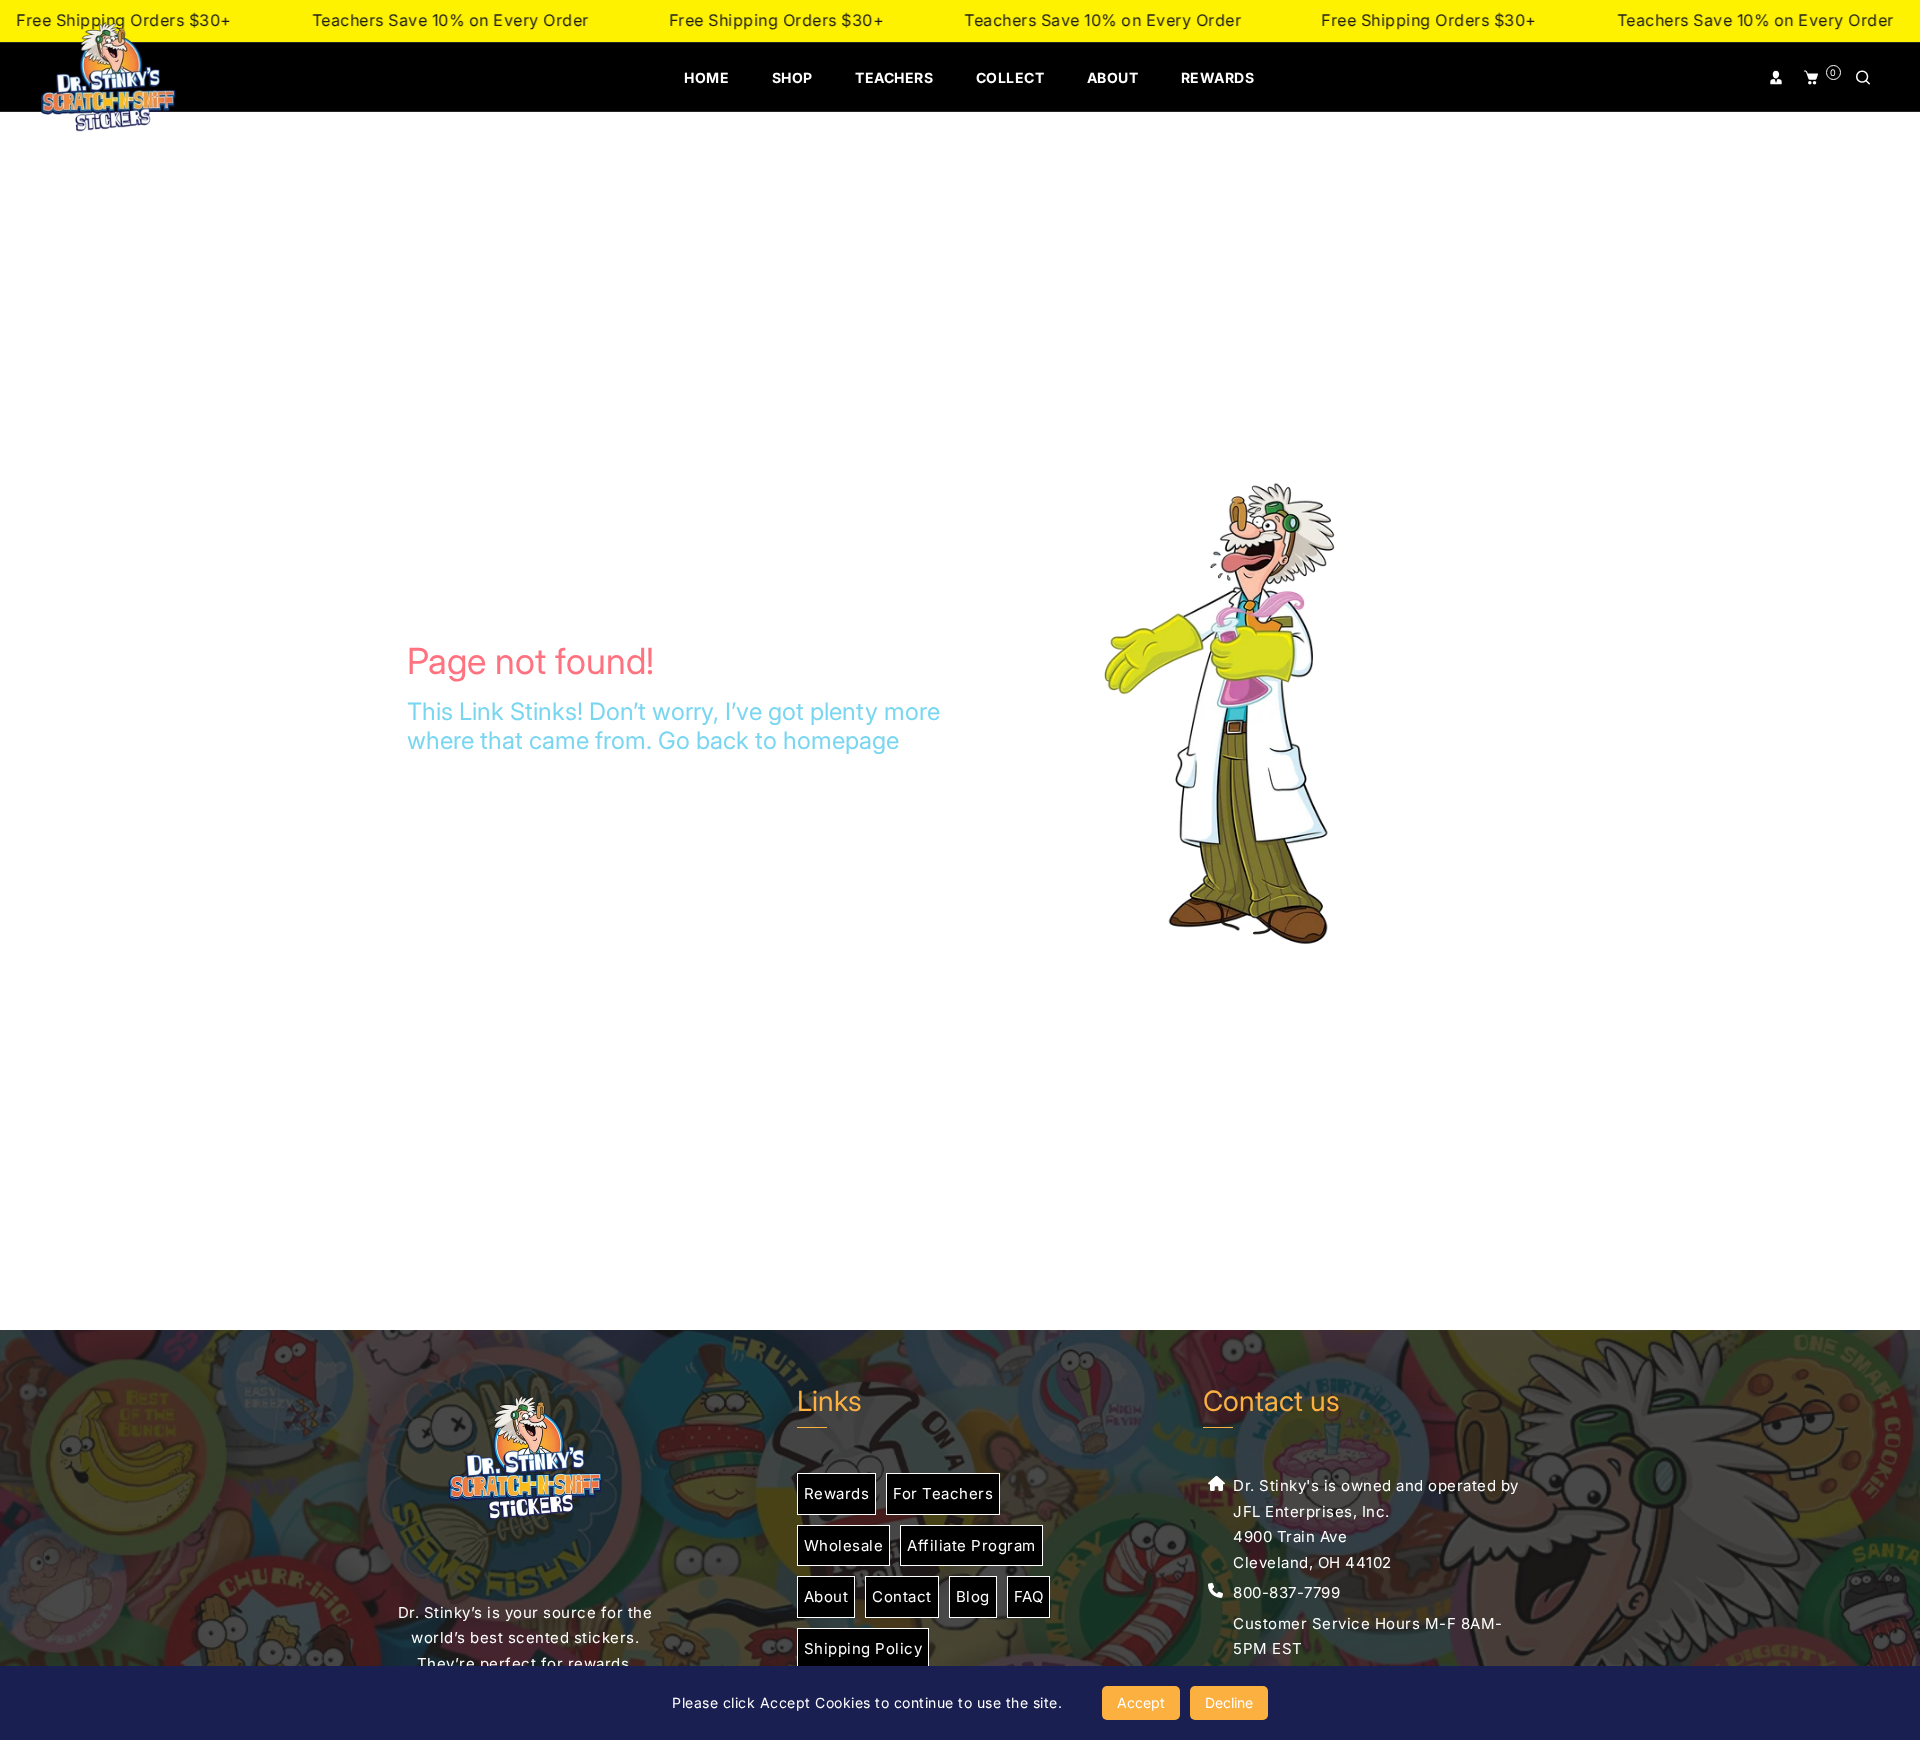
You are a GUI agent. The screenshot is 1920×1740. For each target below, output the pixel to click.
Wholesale (844, 1545)
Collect (1010, 77)
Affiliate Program (971, 1545)
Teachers (894, 77)
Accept (1141, 1702)
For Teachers (943, 1493)
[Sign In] (1778, 78)
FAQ (1029, 1596)
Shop (792, 77)
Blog (973, 1596)
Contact (902, 1596)
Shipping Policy (863, 1648)
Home (706, 77)
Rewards (1218, 77)
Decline (1229, 1702)
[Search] (1864, 78)
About (1113, 77)
